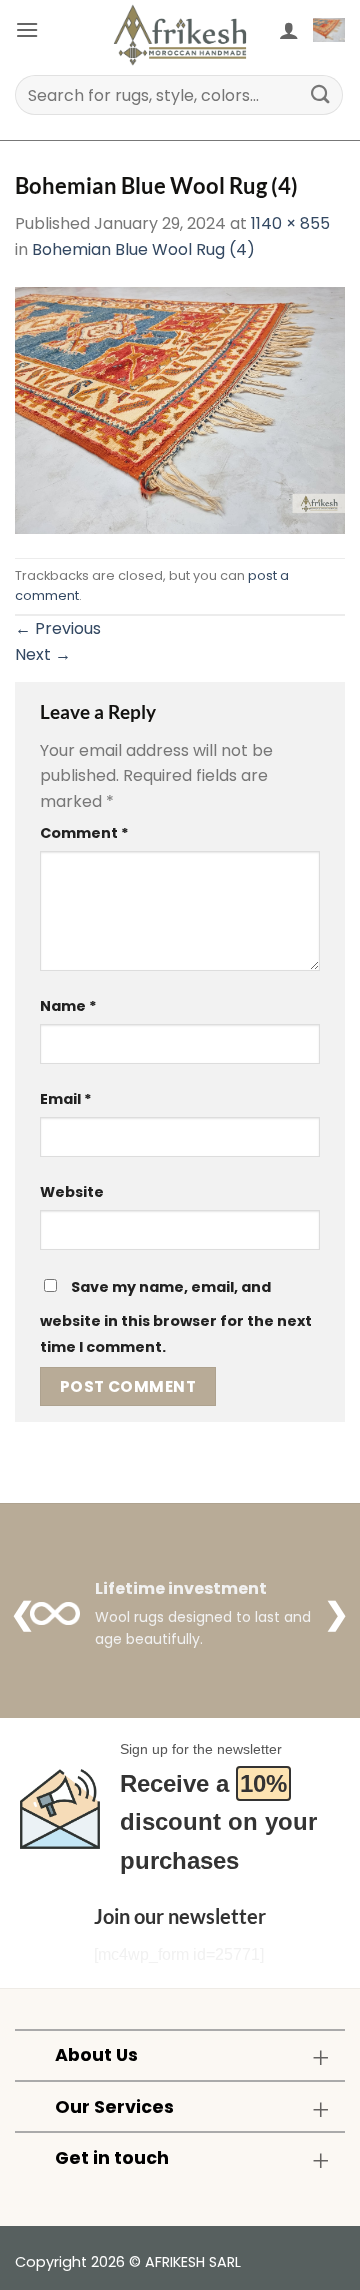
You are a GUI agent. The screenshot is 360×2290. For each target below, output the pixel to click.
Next (43, 654)
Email (66, 1099)
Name (68, 1006)
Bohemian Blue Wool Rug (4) (143, 249)
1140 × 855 (290, 223)
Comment (84, 833)
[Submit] (321, 94)
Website (72, 1192)
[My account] (289, 30)
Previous (58, 628)
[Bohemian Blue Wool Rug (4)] (180, 409)
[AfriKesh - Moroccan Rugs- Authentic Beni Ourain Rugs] (180, 35)
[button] (27, 29)
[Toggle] (320, 2057)
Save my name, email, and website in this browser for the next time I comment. (176, 1317)
